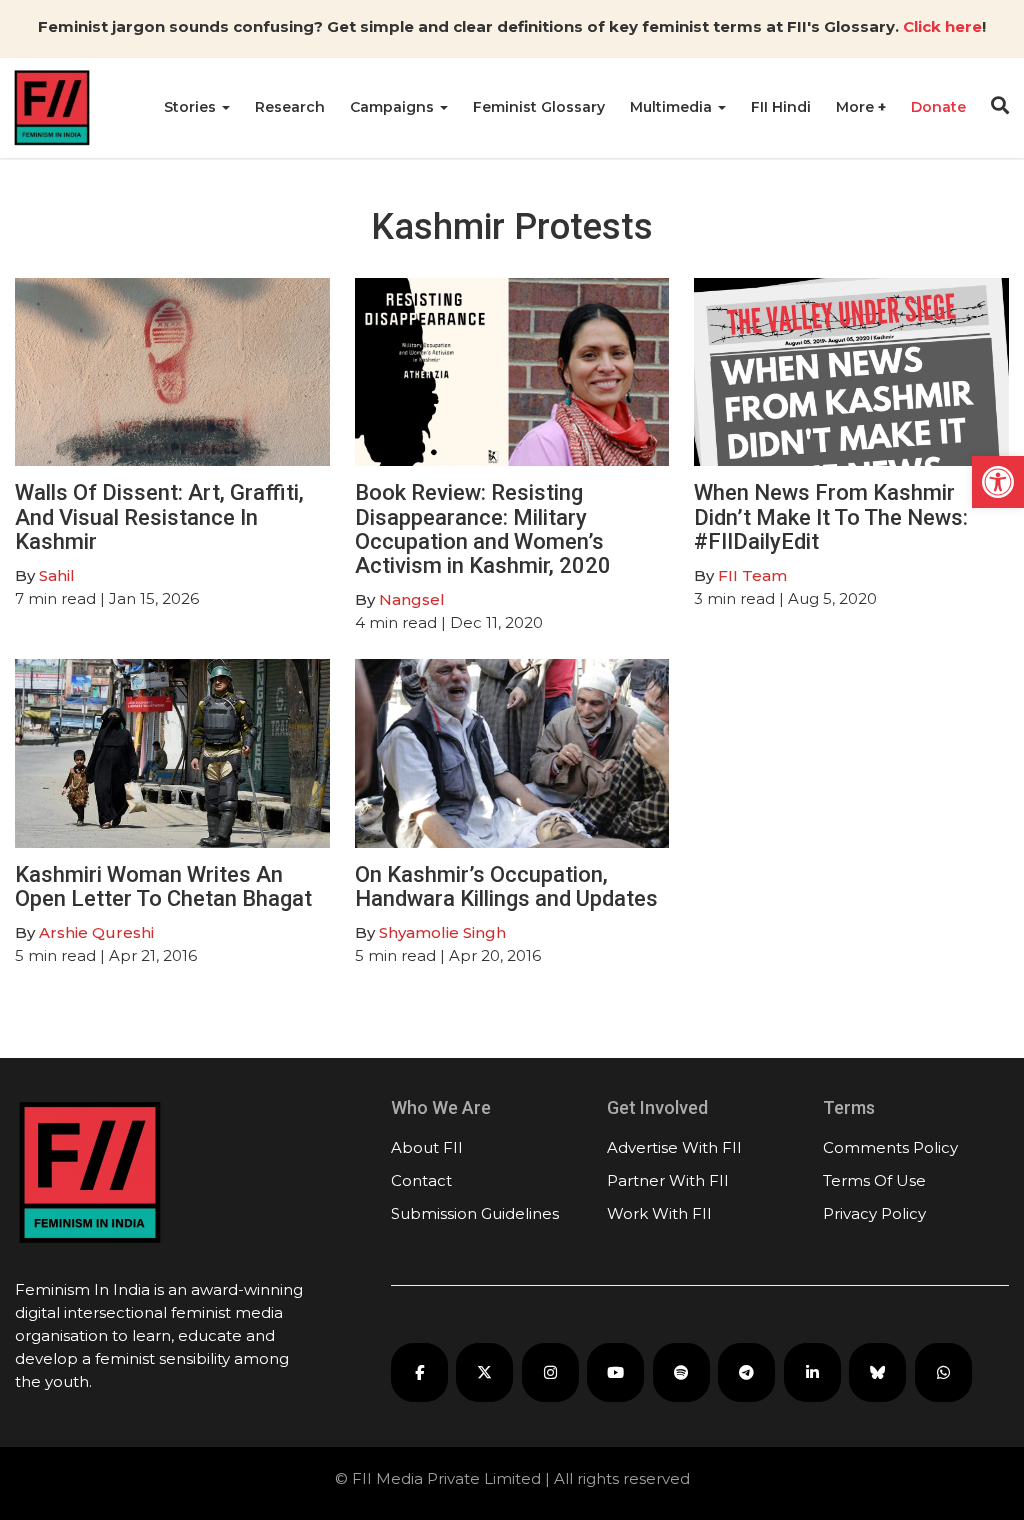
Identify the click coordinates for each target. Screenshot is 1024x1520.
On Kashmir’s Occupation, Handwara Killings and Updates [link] (506, 886)
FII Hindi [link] (781, 107)
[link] (998, 482)
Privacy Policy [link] (874, 1213)
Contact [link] (421, 1180)
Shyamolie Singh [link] (442, 932)
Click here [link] (942, 26)
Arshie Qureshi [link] (96, 932)
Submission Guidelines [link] (475, 1213)
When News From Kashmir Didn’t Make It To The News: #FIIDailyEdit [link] (831, 516)
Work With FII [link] (659, 1213)
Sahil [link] (57, 575)
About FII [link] (427, 1147)
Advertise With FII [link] (674, 1147)
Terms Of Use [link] (874, 1180)
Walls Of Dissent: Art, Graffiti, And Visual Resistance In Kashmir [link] (159, 516)
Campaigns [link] (394, 107)
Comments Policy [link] (890, 1147)
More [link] (857, 107)
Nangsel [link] (412, 599)
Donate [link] (938, 107)
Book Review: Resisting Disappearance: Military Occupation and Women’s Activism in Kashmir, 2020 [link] (483, 529)
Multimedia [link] (673, 107)
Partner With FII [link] (668, 1180)
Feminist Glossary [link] (539, 107)
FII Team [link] (752, 575)
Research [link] (290, 107)
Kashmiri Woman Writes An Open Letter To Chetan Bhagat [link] (163, 886)
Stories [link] (192, 107)
